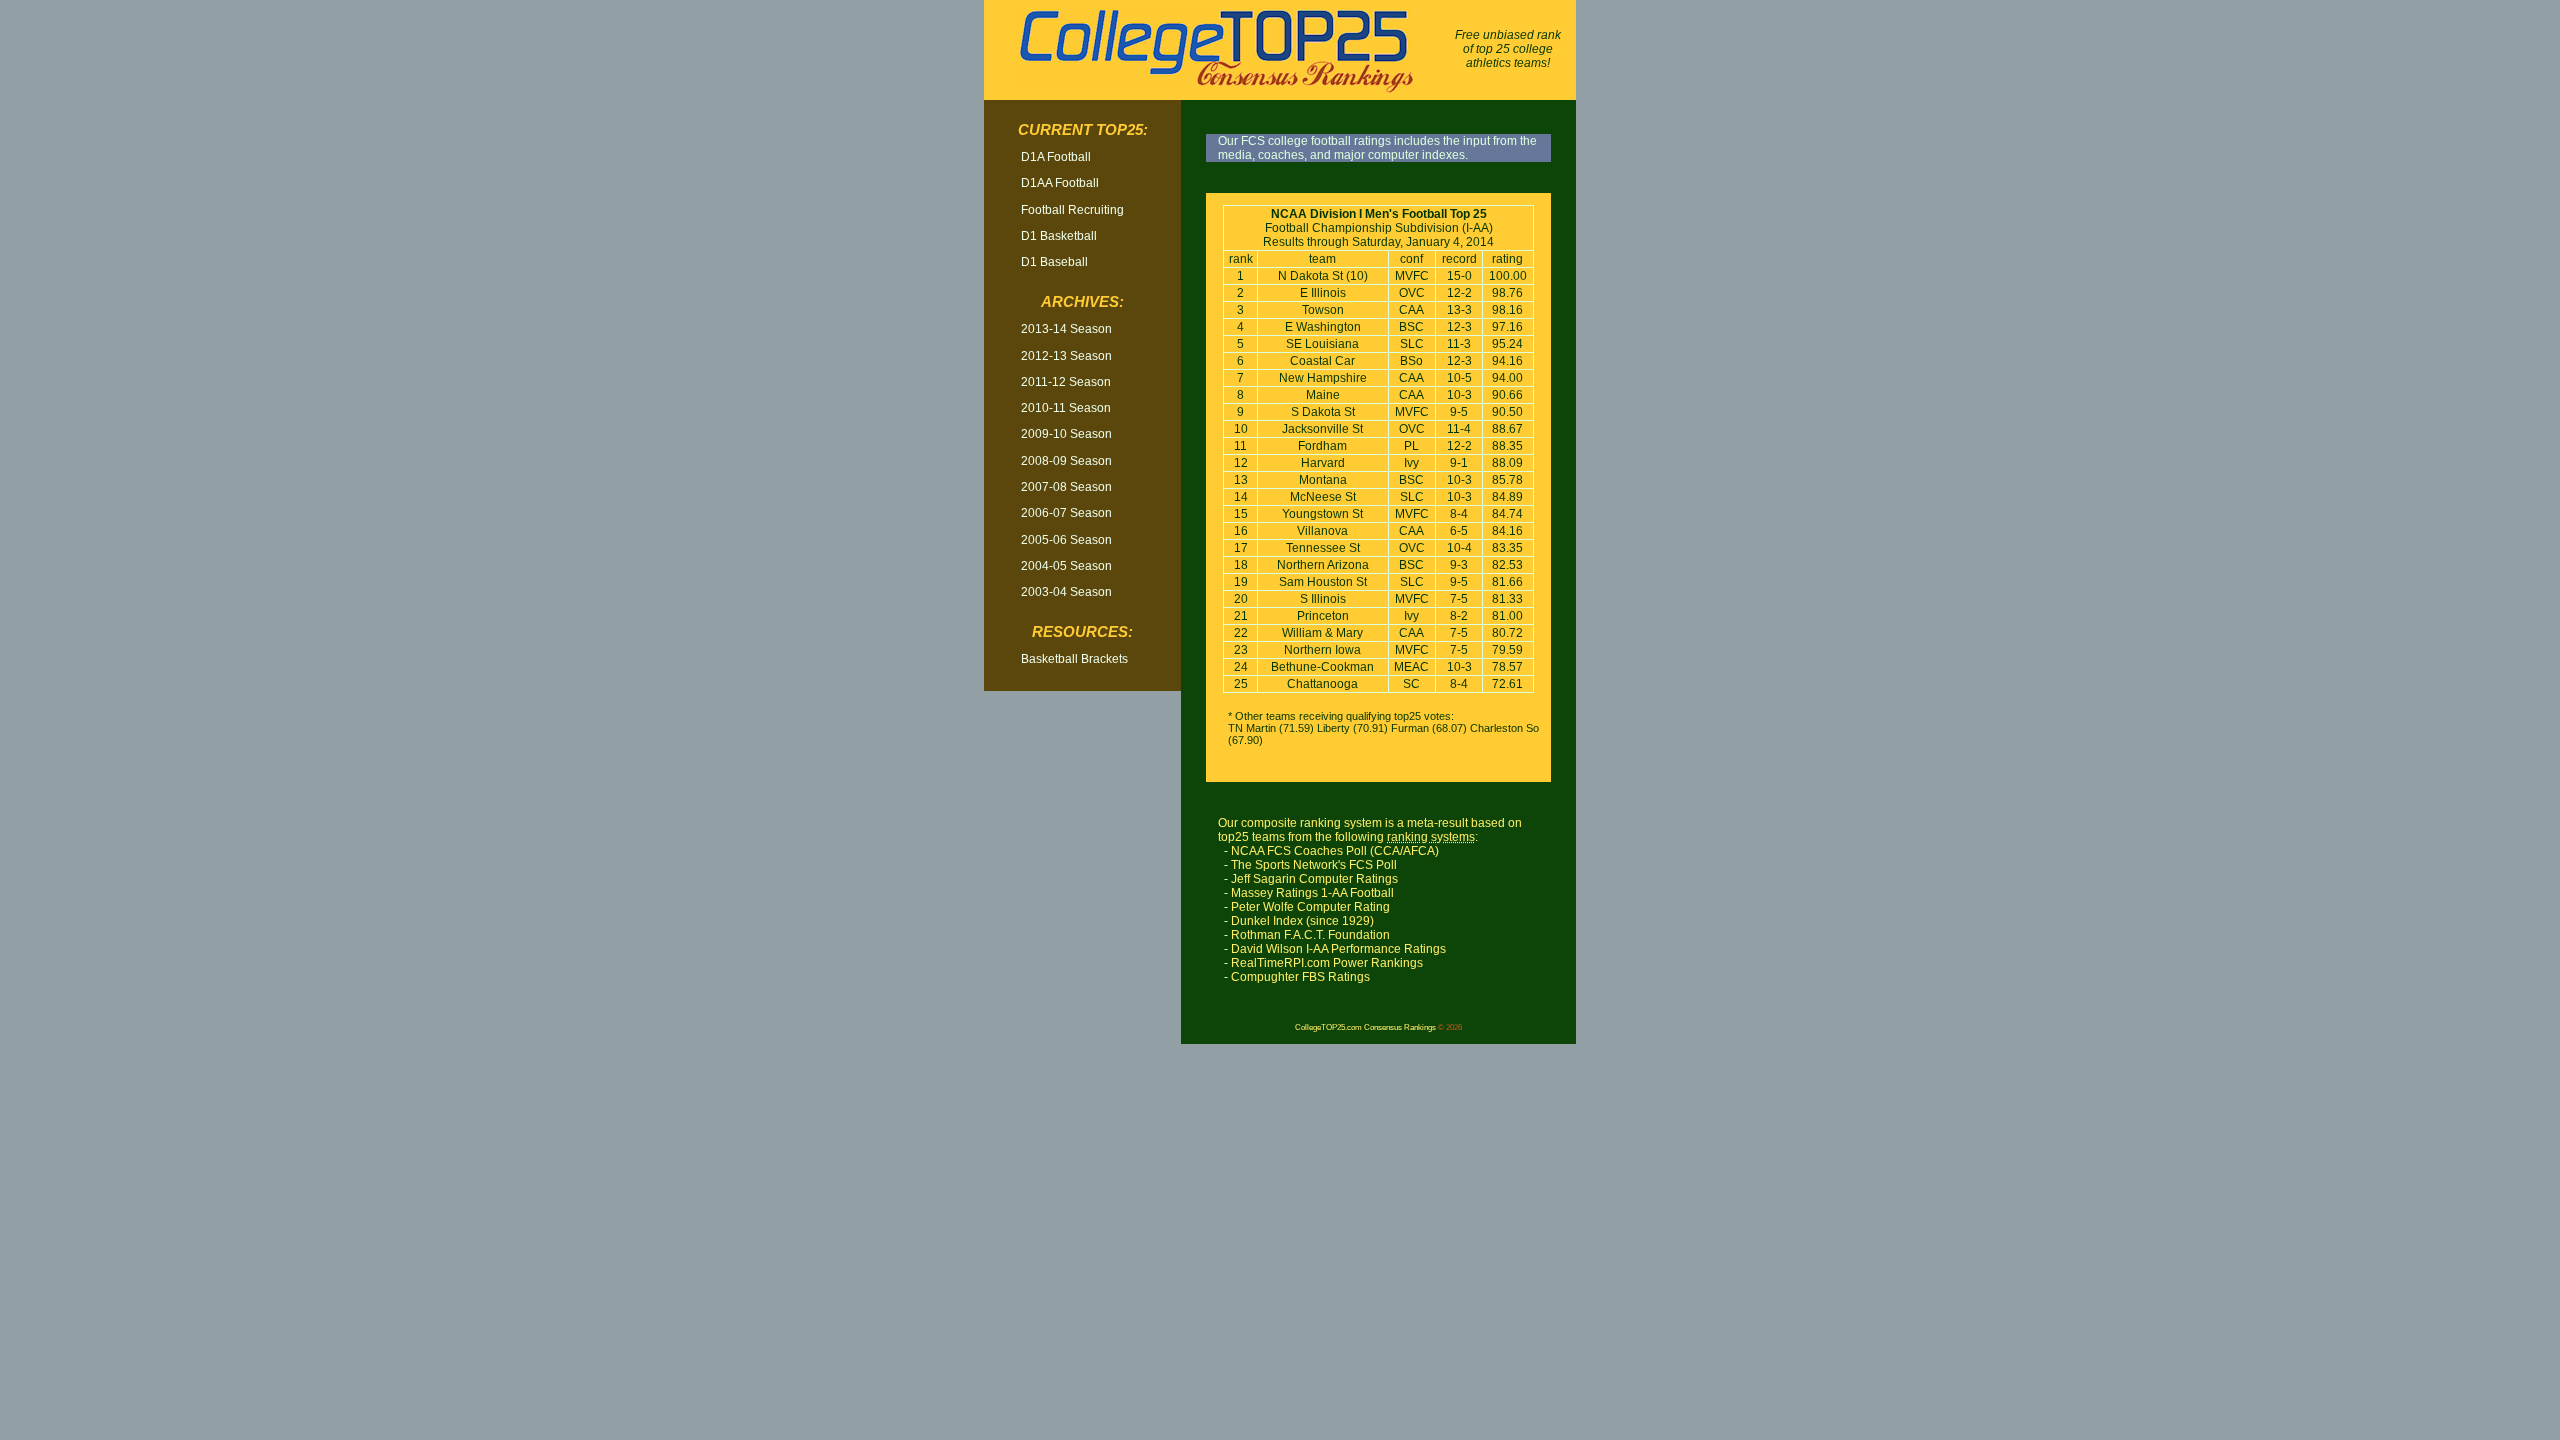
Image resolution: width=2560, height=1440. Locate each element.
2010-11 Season (1066, 408)
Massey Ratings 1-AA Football (1312, 893)
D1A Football (1056, 157)
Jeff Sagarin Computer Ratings (1314, 879)
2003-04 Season (1066, 592)
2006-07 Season (1066, 513)
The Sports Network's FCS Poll (1314, 865)
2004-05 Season (1066, 566)
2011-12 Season (1066, 382)
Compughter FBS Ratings (1300, 977)
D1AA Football (1060, 183)
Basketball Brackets (1074, 659)
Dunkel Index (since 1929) (1302, 921)
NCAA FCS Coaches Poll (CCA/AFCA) (1335, 851)
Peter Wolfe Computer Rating (1310, 907)
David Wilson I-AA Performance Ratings (1338, 949)
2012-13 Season (1066, 356)
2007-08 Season (1066, 487)
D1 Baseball (1054, 262)
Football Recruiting (1072, 210)
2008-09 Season (1066, 461)
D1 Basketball (1059, 236)
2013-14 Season (1066, 329)
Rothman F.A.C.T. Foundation (1310, 935)
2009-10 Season (1066, 434)
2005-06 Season (1066, 540)
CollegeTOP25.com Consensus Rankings (1365, 1027)
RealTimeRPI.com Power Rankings (1327, 963)
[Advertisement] (1083, 1009)
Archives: (1082, 302)
